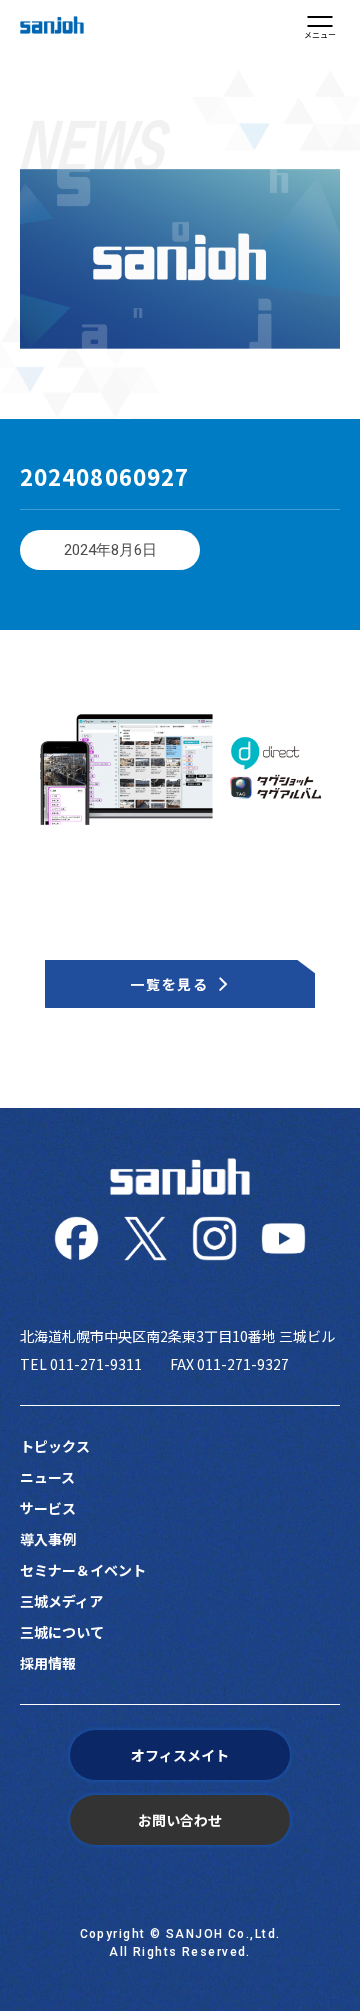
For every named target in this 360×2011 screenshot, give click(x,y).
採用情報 (48, 1663)
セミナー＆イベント (83, 1570)
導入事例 (48, 1539)
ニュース (47, 1477)
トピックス (55, 1446)
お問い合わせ (180, 1820)
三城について (62, 1632)
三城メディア (61, 1601)
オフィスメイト (180, 1755)
